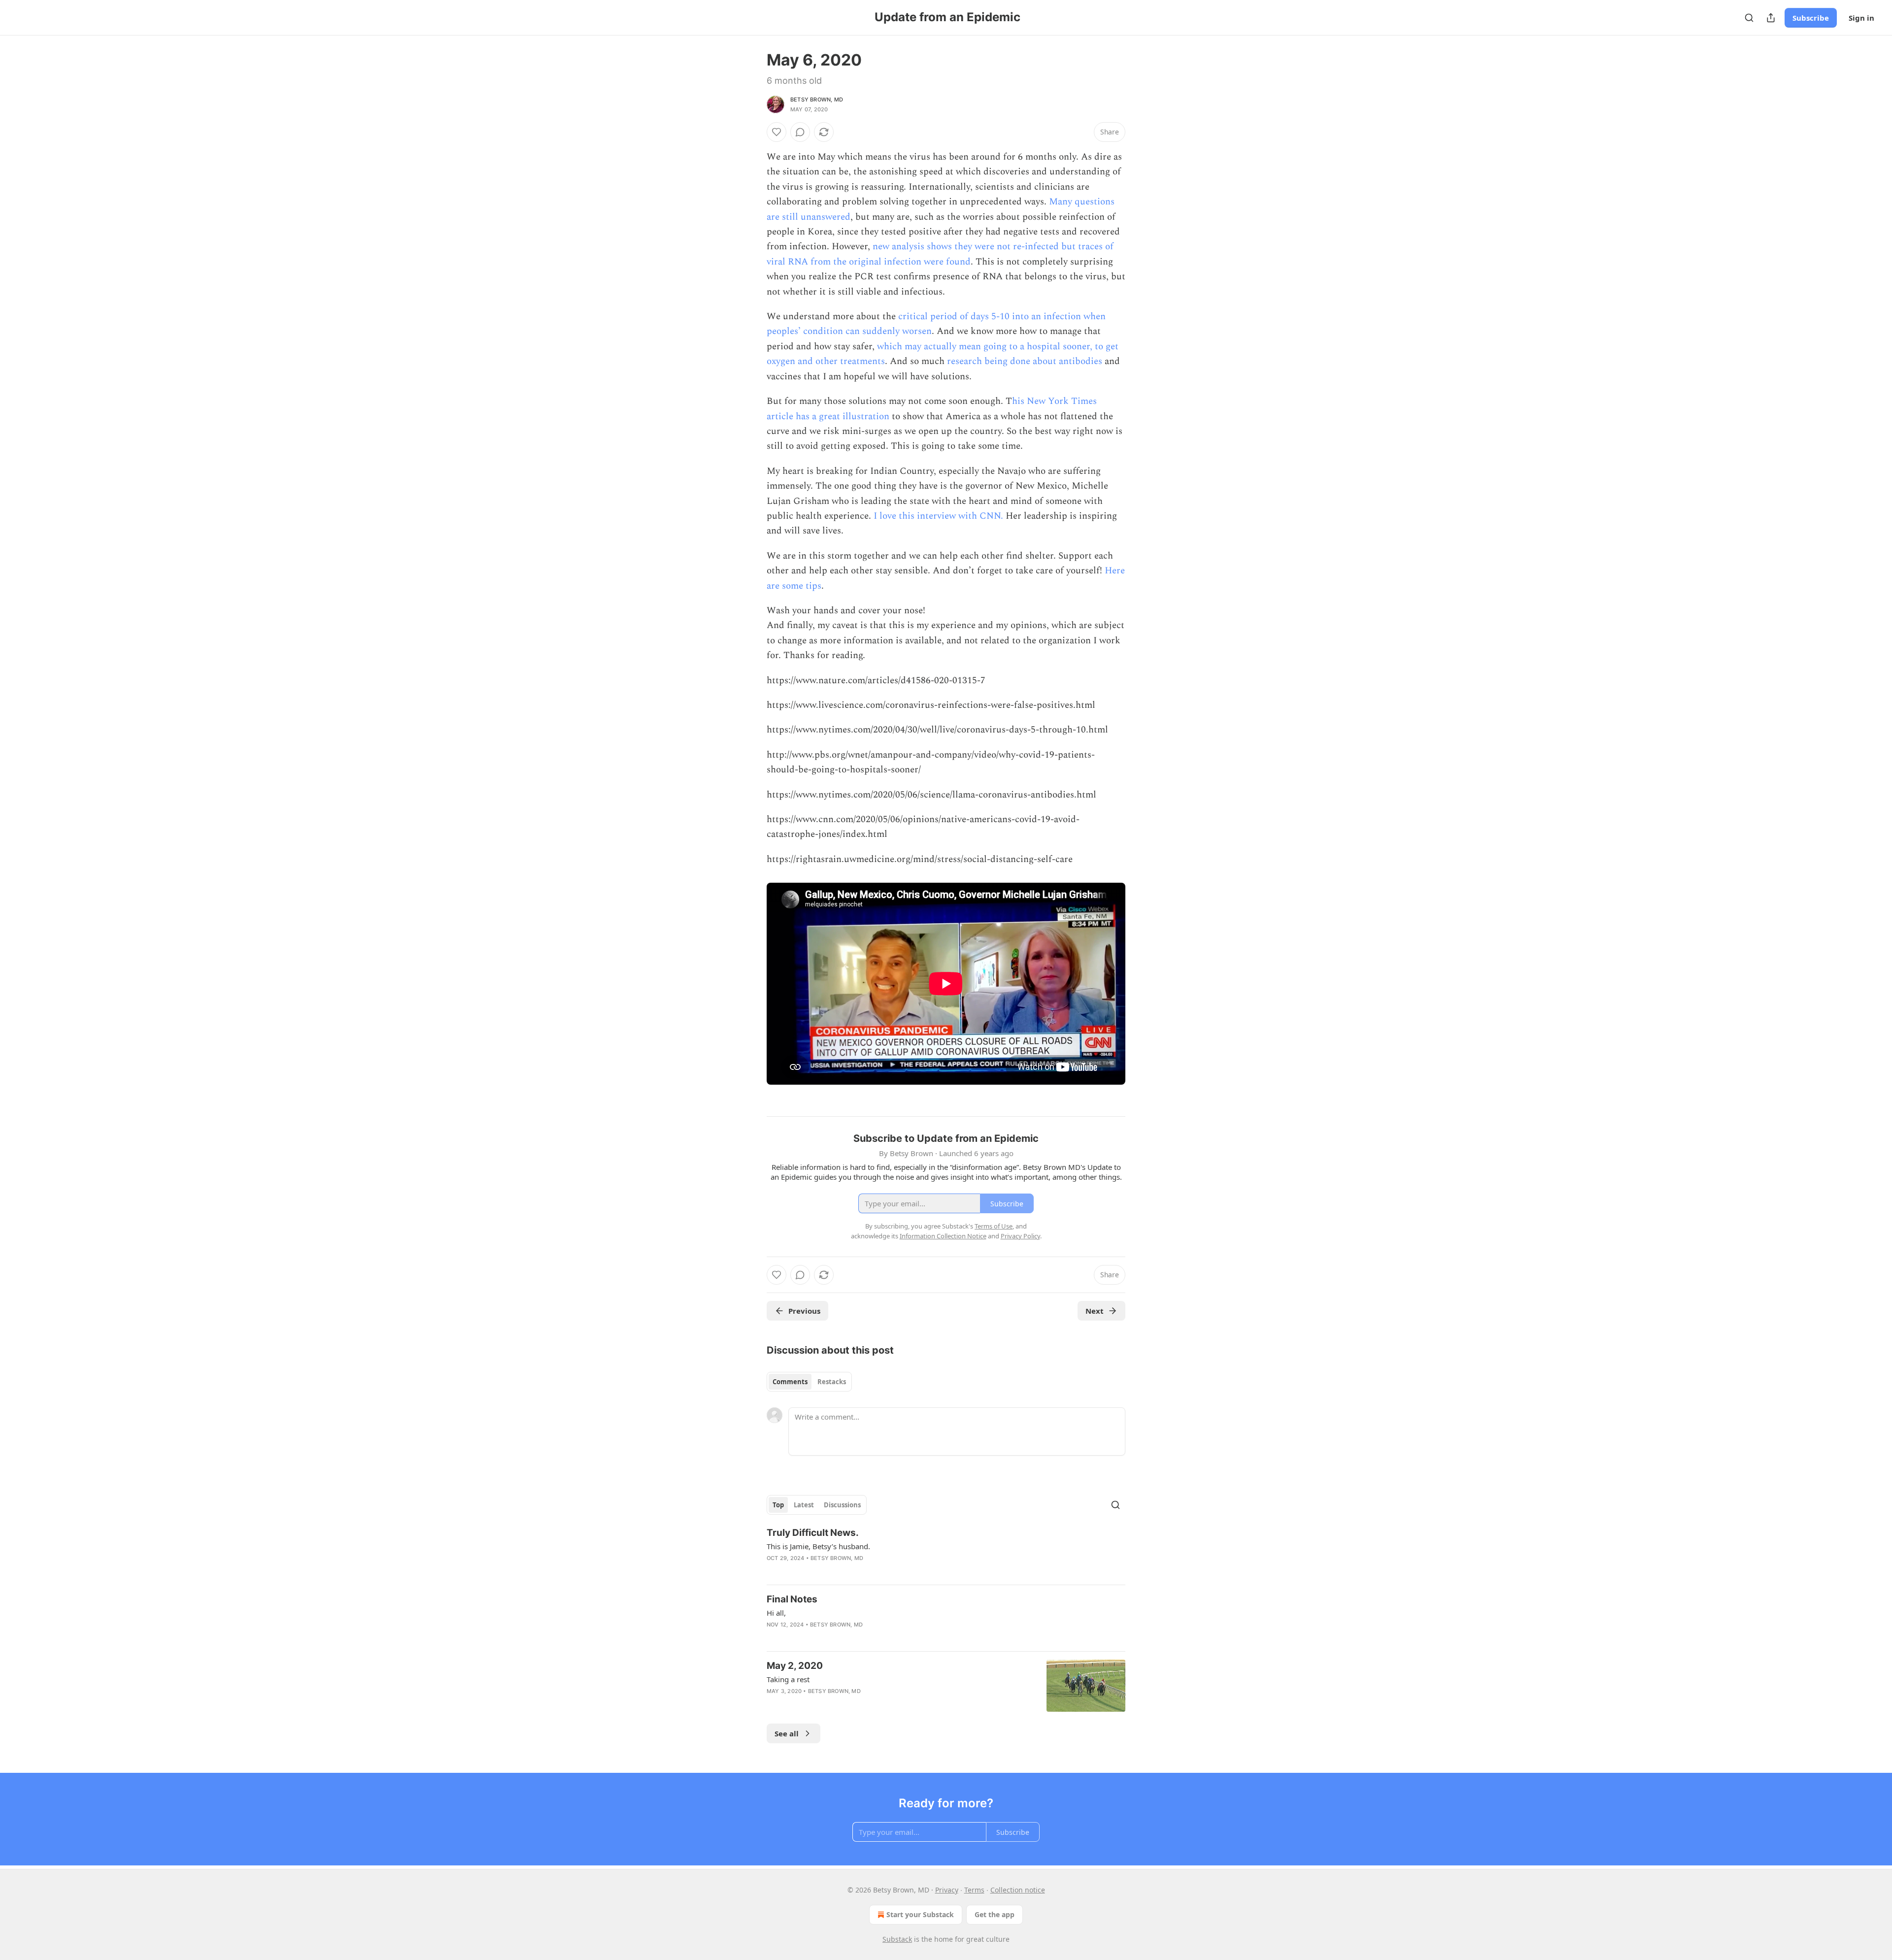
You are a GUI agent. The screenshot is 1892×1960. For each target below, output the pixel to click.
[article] (946, 1552)
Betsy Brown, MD (817, 100)
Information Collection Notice (943, 1236)
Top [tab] (778, 1505)
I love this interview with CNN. (938, 516)
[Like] (777, 132)
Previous (804, 1311)
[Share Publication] (1771, 18)
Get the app (995, 1914)
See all (787, 1733)
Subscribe (1811, 18)
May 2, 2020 (795, 1666)
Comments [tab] (790, 1382)
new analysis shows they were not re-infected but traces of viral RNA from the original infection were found (940, 254)
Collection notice (1018, 1890)
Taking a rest (788, 1679)
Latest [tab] (804, 1505)
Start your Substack (920, 1914)
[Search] (1749, 18)
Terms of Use (994, 1226)
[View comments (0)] (800, 132)
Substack (897, 1939)
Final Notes (792, 1599)
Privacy (947, 1890)
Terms (974, 1890)
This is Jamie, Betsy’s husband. (818, 1546)
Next (1095, 1311)
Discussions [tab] (842, 1505)
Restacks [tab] (832, 1382)
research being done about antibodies (1026, 361)
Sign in (1861, 18)
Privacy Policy (1020, 1236)
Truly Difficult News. (813, 1533)
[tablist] (809, 1382)
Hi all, (776, 1613)
